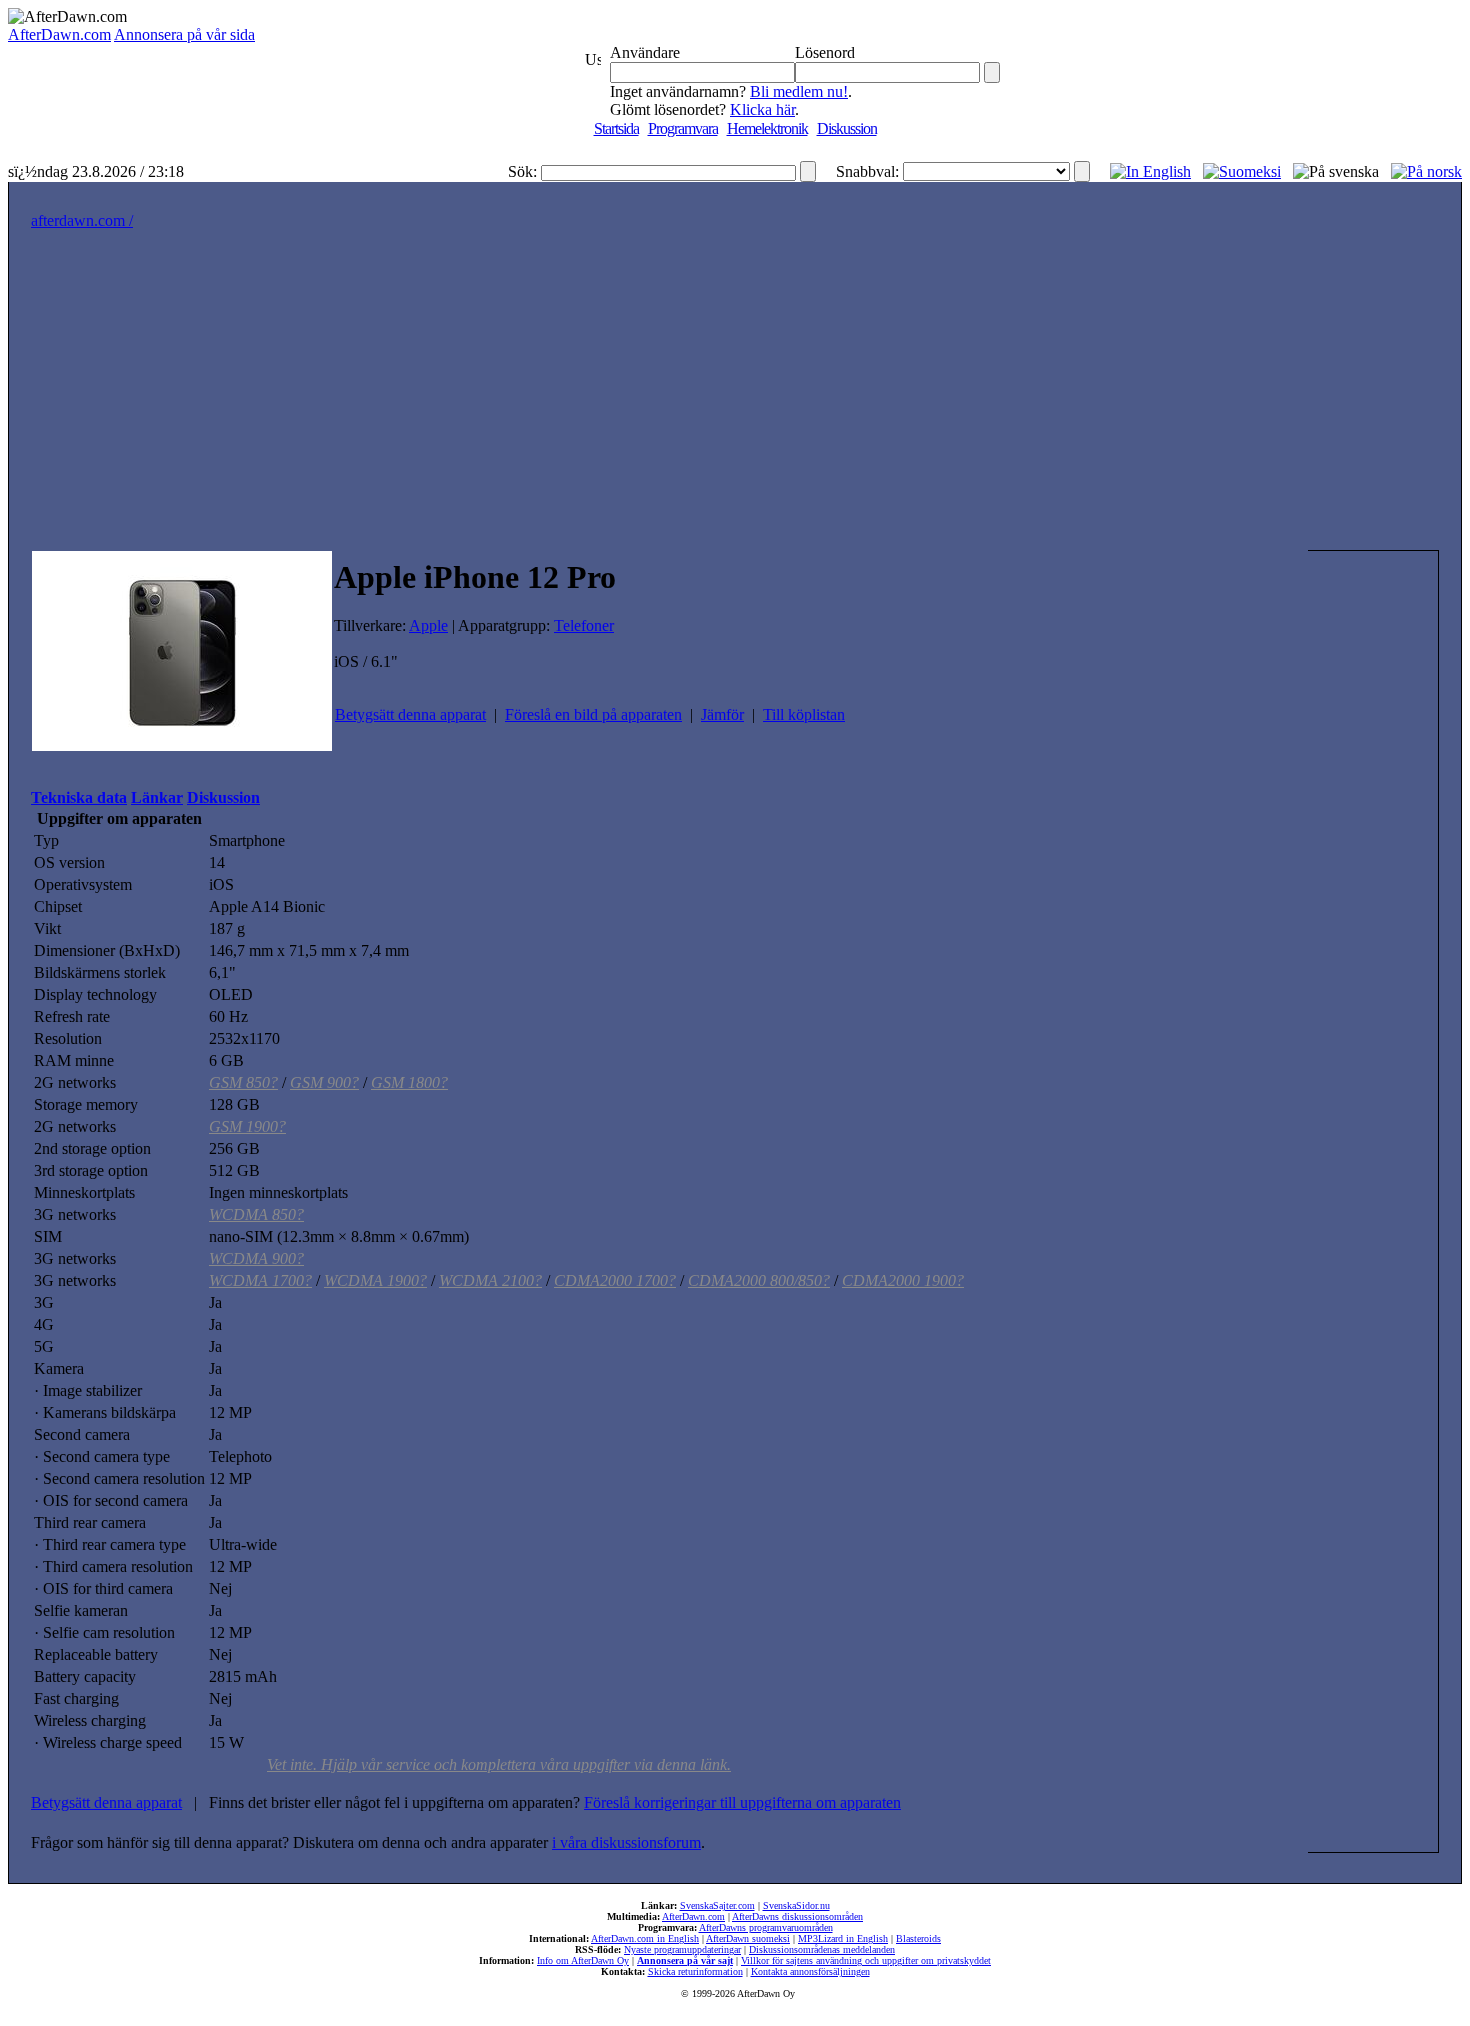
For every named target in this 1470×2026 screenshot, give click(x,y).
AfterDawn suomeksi (748, 1938)
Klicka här (762, 109)
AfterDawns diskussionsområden (797, 1916)
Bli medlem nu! (799, 91)
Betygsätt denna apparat (410, 714)
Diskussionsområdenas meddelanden (822, 1949)
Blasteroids (918, 1938)
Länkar (157, 797)
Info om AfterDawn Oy (583, 1960)
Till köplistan (804, 714)
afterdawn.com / (82, 220)
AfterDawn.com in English (645, 1938)
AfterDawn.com (59, 34)
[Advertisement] (735, 400)
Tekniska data (79, 797)
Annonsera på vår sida (184, 34)
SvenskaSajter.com (717, 1905)
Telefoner (584, 625)
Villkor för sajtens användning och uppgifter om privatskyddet (866, 1960)
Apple (428, 625)
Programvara (683, 128)
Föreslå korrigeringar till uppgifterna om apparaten (742, 1802)
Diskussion (847, 128)
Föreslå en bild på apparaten (593, 714)
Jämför (722, 714)
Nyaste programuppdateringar (682, 1949)
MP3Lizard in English (843, 1938)
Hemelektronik (767, 128)
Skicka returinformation (695, 1971)
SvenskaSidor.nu (796, 1905)
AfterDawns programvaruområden (766, 1927)
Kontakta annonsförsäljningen (810, 1971)
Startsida (616, 128)
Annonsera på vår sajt (685, 1960)
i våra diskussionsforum (626, 1842)
